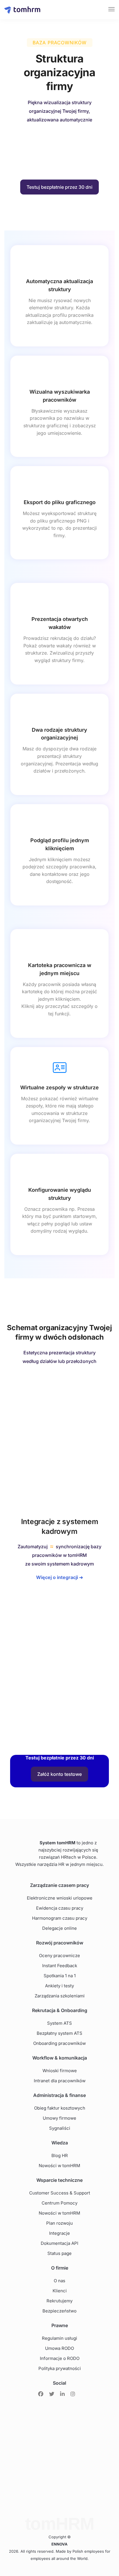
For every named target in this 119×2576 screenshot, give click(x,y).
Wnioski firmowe (60, 2071)
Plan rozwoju (59, 2223)
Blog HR (60, 2155)
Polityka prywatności (60, 2368)
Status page (59, 2253)
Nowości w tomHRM (59, 2166)
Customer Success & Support (60, 2193)
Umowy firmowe (59, 2118)
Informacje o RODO (60, 2358)
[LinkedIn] (62, 2394)
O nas (59, 2281)
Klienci (60, 2291)
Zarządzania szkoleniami (60, 1996)
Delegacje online (59, 1928)
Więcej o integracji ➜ (59, 1577)
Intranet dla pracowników (60, 2081)
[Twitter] (52, 2394)
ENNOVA (59, 2544)
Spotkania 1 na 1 (60, 1976)
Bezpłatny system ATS (59, 2033)
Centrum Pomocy (59, 2203)
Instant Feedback (60, 1966)
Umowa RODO (59, 2348)
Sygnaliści (60, 2128)
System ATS (59, 2023)
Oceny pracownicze (59, 1956)
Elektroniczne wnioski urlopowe (60, 1898)
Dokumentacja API (59, 2243)
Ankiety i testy (59, 1986)
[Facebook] (41, 2394)
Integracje (59, 2233)
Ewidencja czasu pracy (60, 1908)
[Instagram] (73, 2394)
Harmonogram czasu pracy (60, 1918)
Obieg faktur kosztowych (60, 2108)
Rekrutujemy (59, 2301)
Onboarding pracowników (59, 2043)
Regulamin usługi (59, 2338)
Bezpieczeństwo (59, 2311)
